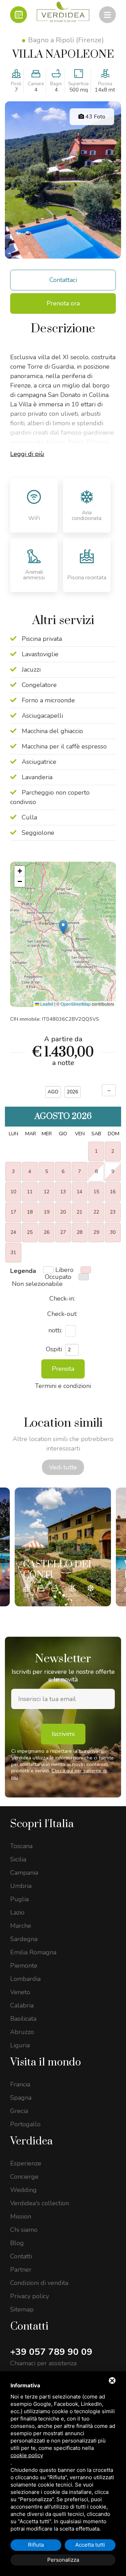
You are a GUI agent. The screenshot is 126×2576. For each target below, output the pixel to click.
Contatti (21, 2256)
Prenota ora (63, 303)
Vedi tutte (63, 1467)
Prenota (63, 1369)
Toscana (21, 1846)
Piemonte (24, 1966)
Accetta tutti (90, 2545)
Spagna (21, 2098)
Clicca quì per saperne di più (59, 1774)
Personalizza (63, 2560)
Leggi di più (27, 454)
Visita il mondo (45, 2062)
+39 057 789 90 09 (51, 2352)
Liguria (20, 2045)
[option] (63, 1547)
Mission (21, 2216)
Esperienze (26, 2163)
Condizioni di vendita (39, 2283)
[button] (63, 927)
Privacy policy (30, 2296)
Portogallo (25, 2124)
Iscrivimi (63, 1734)
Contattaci (63, 280)
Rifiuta (36, 2545)
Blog (17, 2243)
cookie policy (27, 2455)
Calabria (22, 2005)
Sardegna (24, 1939)
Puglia (19, 1899)
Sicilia (18, 1859)
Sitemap (22, 2309)
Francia (20, 2084)
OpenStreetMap (76, 1004)
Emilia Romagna (33, 1952)
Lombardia (25, 1979)
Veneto (20, 1992)
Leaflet (46, 1004)
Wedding (23, 2190)
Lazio (17, 1912)
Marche (21, 1926)
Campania (24, 1873)
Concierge (24, 2177)
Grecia (19, 2111)
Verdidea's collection (40, 2203)
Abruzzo (22, 2032)
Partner (21, 2270)
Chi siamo (24, 2230)
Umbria (21, 1886)
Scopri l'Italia (42, 1824)
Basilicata (23, 2019)
